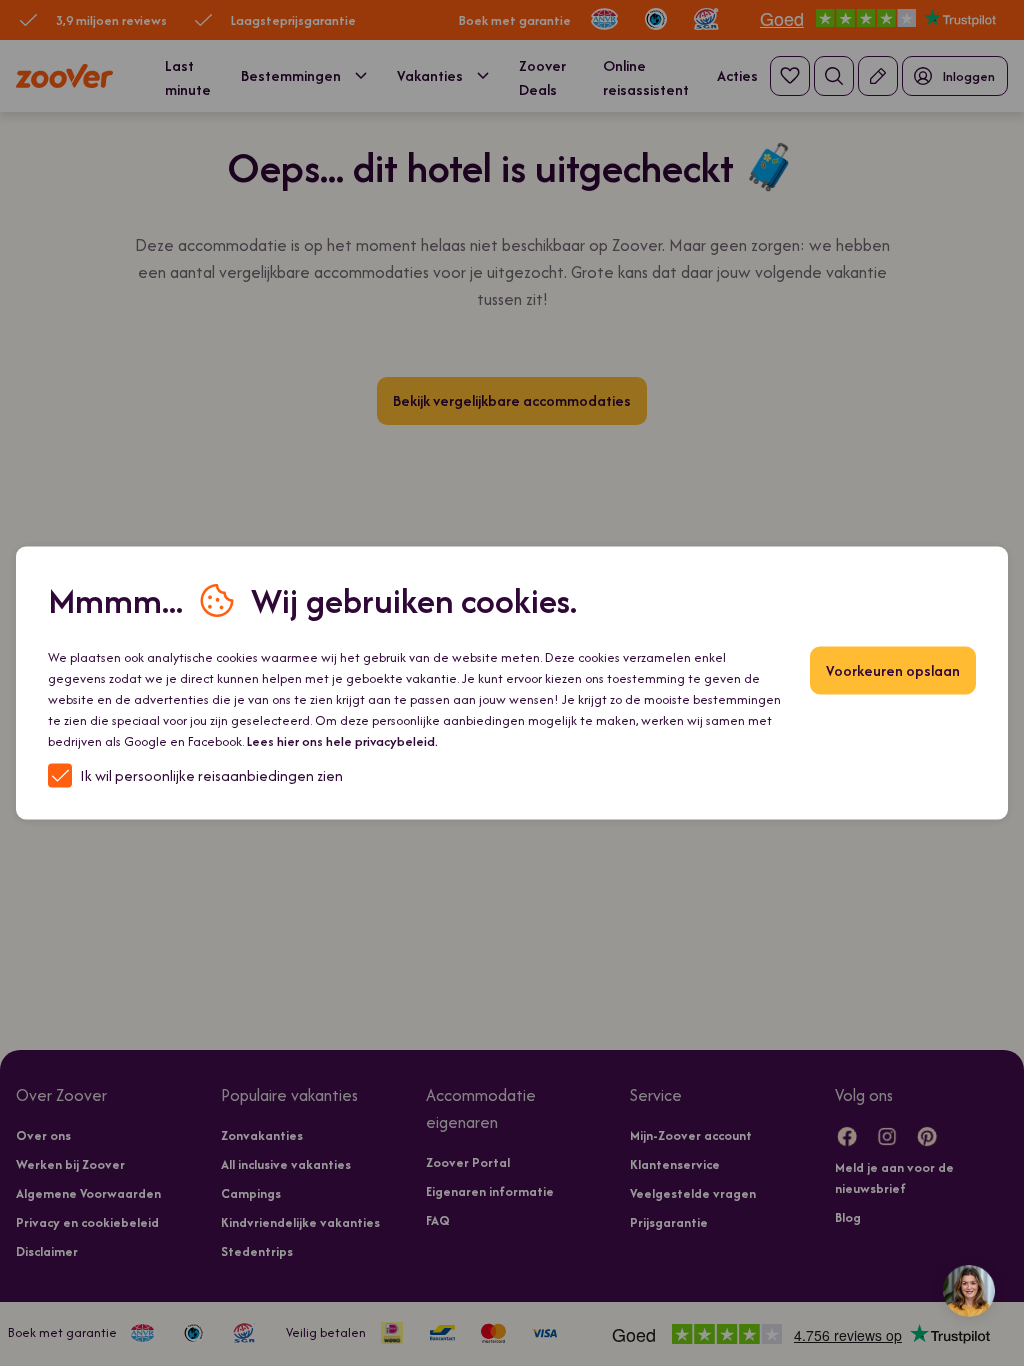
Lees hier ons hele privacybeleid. (342, 741)
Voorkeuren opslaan (893, 670)
